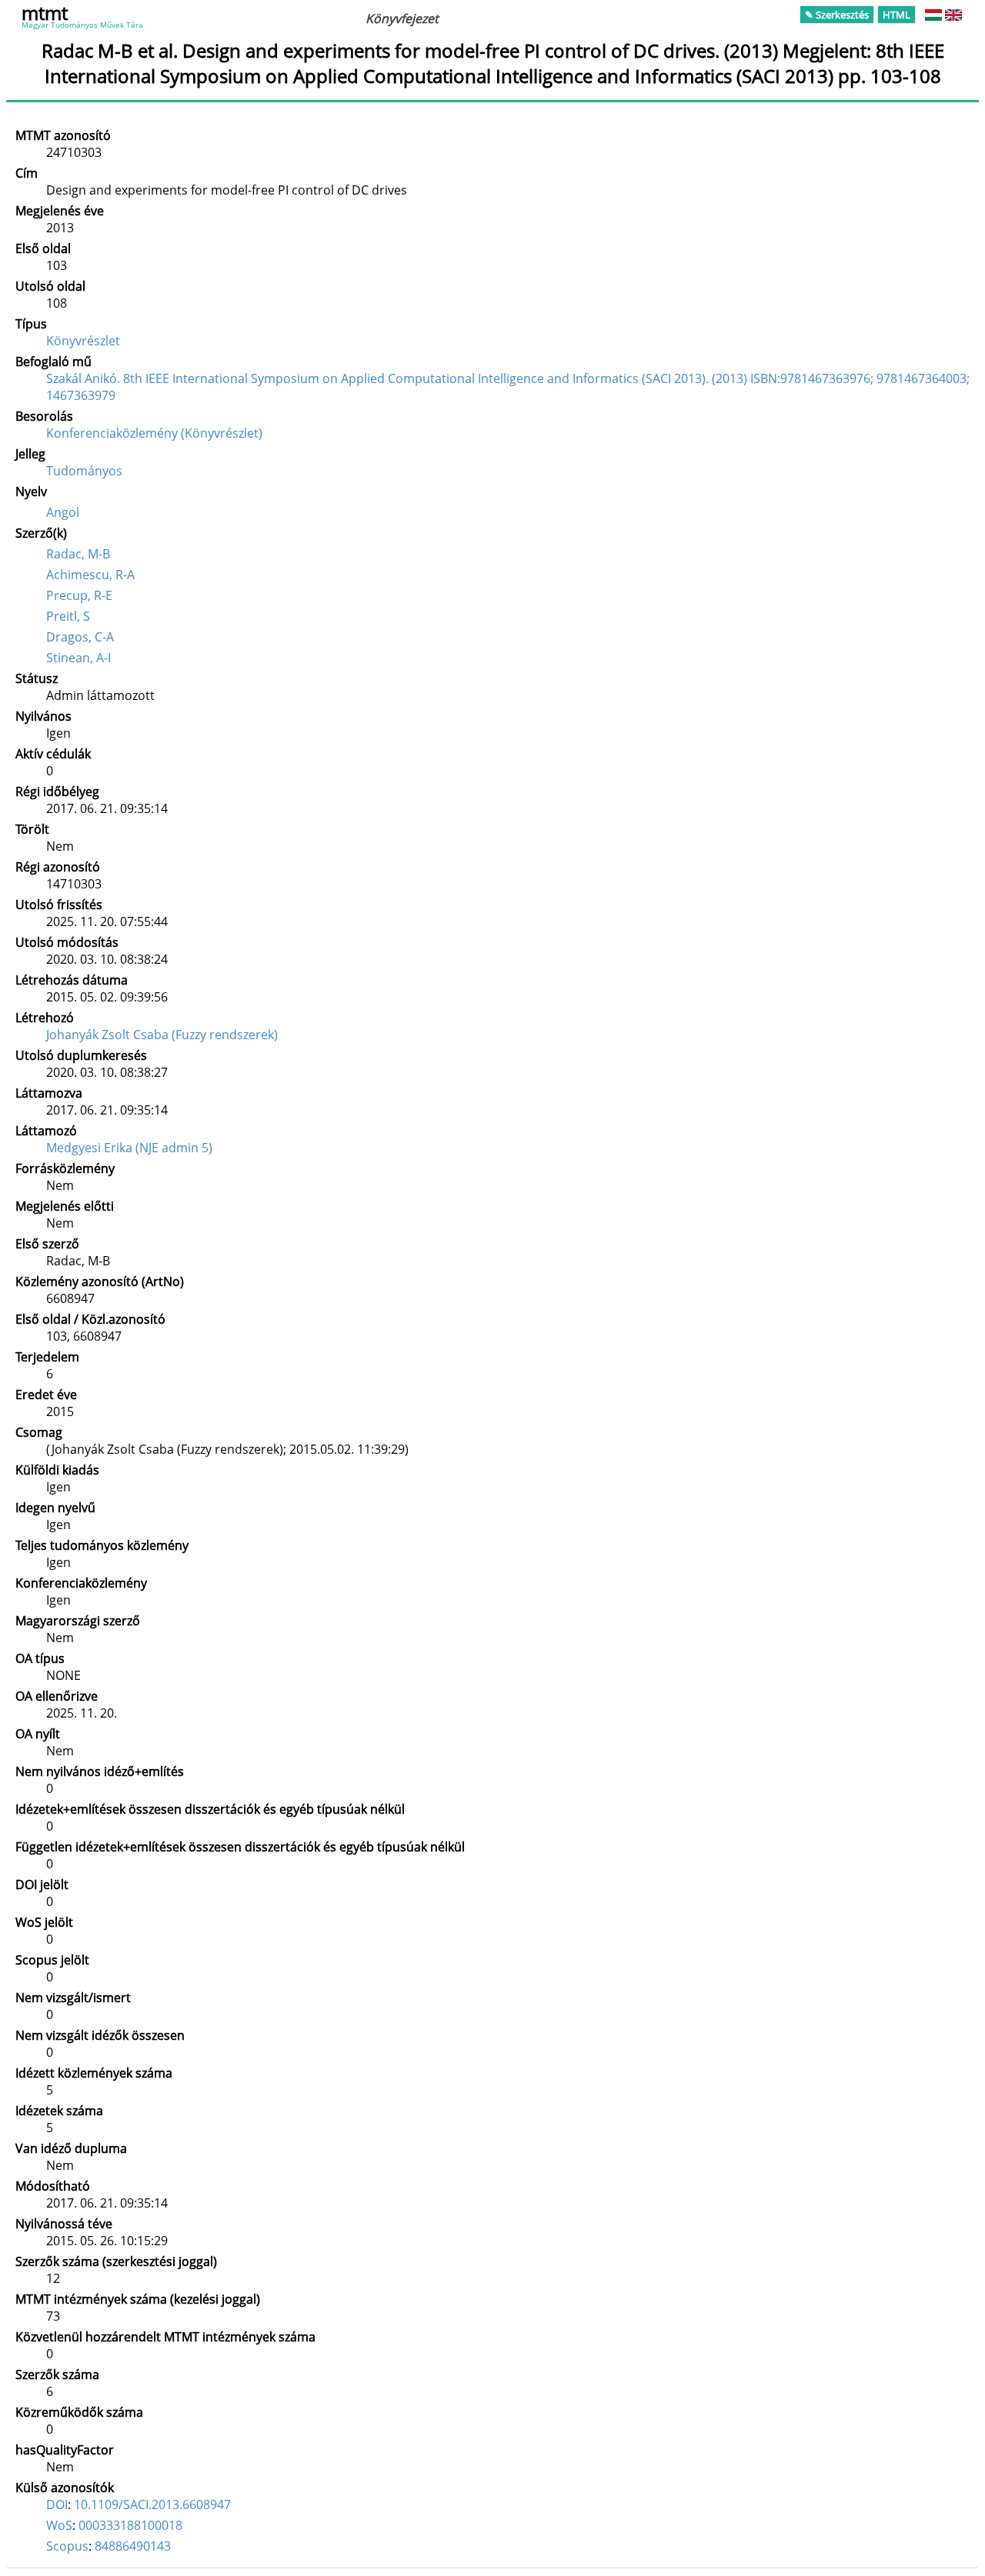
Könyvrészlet (83, 341)
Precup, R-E (79, 595)
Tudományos (84, 471)
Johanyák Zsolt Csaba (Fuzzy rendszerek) (162, 1035)
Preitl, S (68, 616)
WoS (59, 2525)
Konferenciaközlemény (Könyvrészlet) (154, 433)
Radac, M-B (78, 554)
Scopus (67, 2546)
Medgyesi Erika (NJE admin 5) (129, 1148)
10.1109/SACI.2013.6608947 (152, 2504)
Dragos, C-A (80, 637)
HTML (897, 15)
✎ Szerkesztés (837, 15)
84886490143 (133, 2546)
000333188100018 (130, 2525)
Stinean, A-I (78, 658)
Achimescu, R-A (90, 575)
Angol (63, 512)
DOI (57, 2504)
